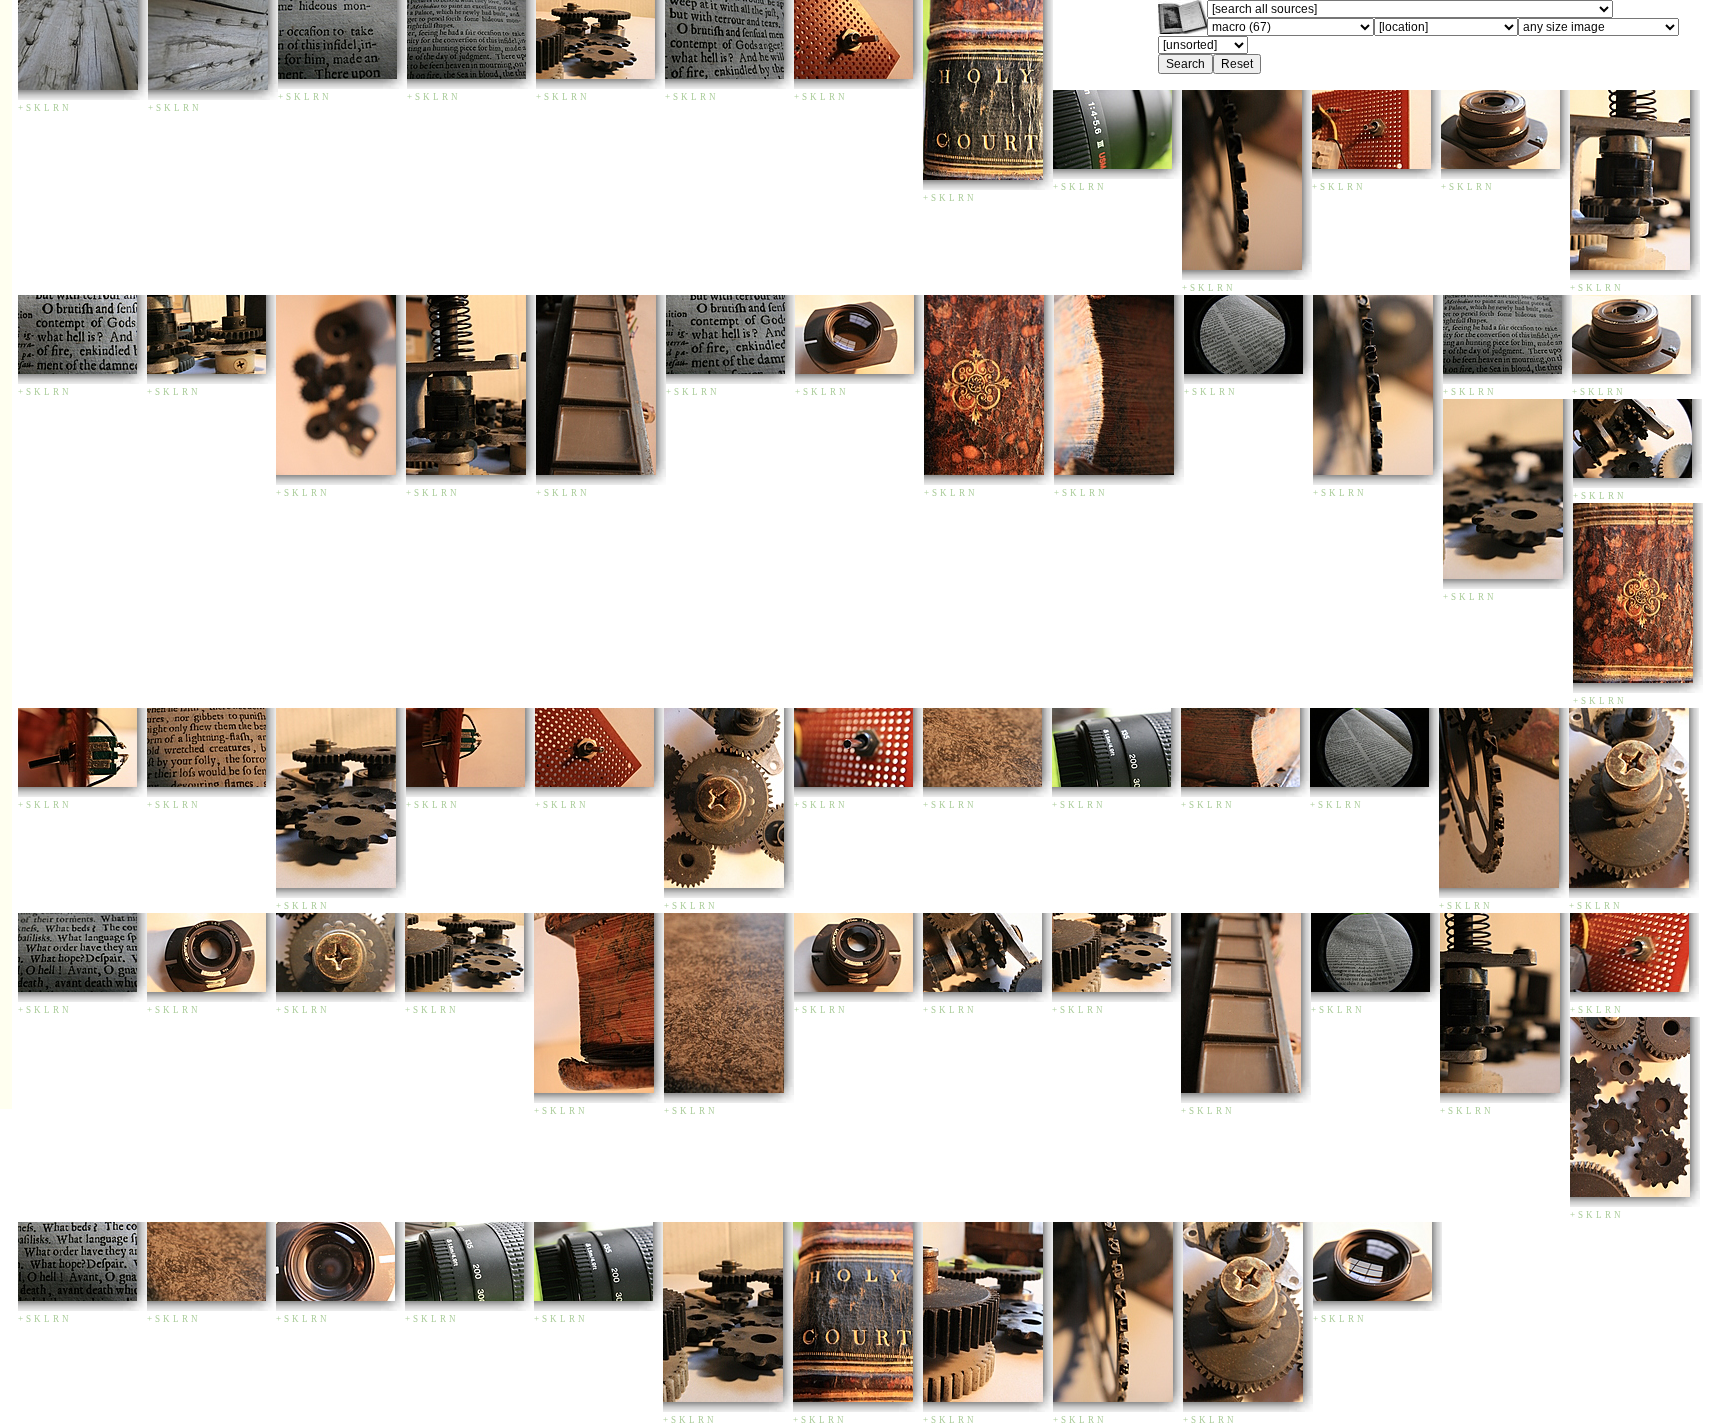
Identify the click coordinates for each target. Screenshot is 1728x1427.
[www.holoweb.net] (1182, 28)
